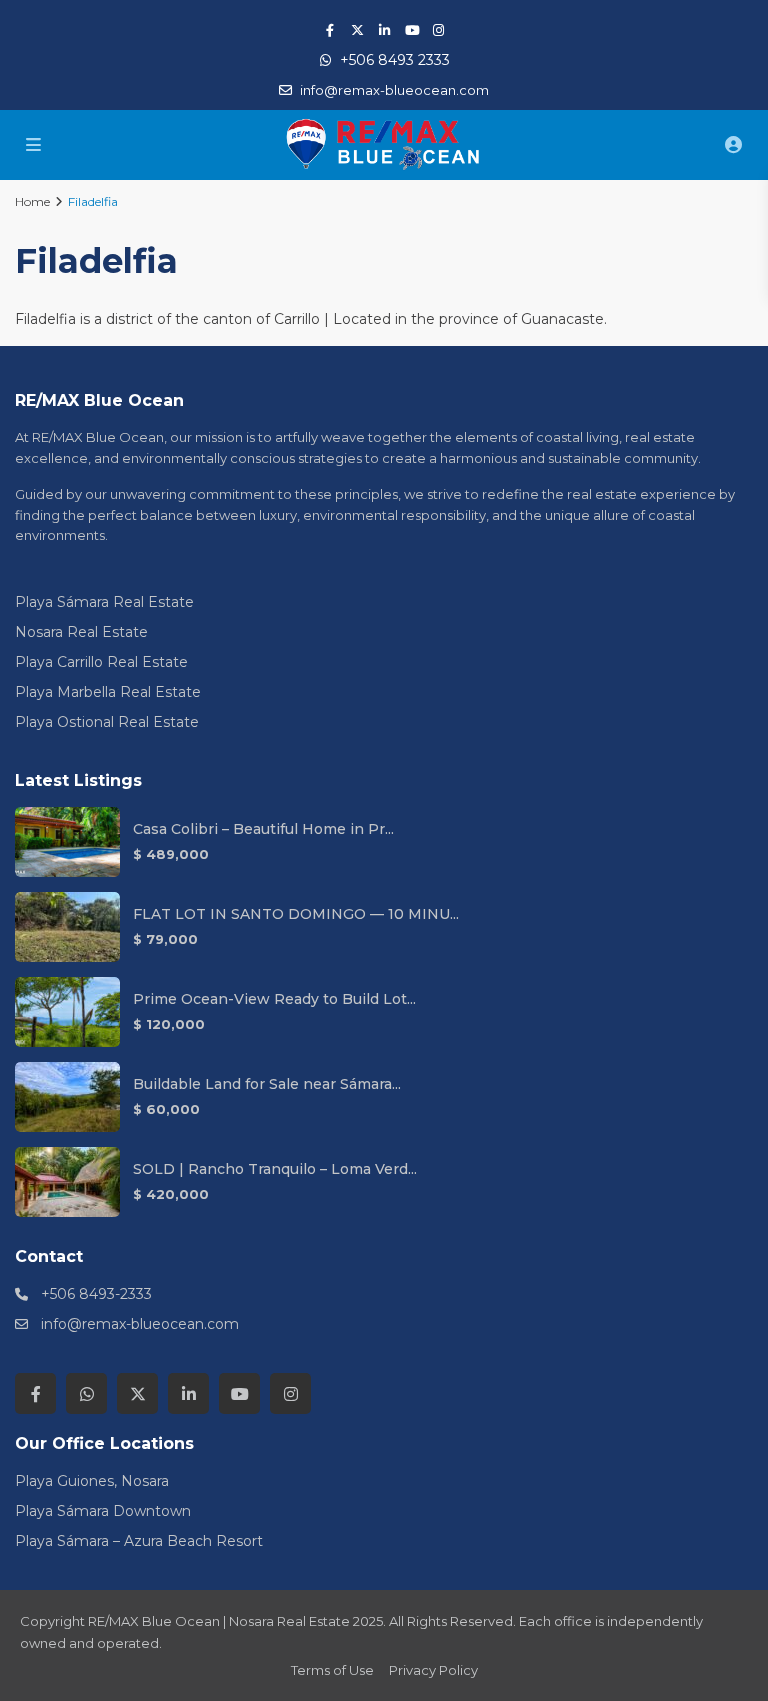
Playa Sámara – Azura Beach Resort (139, 1541)
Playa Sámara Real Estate (104, 602)
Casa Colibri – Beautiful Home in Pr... (263, 829)
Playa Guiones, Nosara (92, 1481)
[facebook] (330, 30)
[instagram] (438, 30)
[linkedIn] (384, 30)
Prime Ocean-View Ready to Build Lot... (274, 999)
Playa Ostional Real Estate (107, 722)
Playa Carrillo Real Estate (101, 662)
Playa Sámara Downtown (103, 1511)
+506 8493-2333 (96, 1294)
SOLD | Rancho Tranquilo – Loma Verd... (275, 1169)
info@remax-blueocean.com (140, 1324)
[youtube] (411, 30)
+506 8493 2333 (395, 60)
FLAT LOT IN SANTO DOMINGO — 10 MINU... (296, 914)
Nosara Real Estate (81, 632)
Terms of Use (332, 1670)
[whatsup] (86, 1393)
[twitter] (357, 30)
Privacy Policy (433, 1670)
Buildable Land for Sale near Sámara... (267, 1084)
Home (32, 201)
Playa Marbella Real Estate (108, 692)
